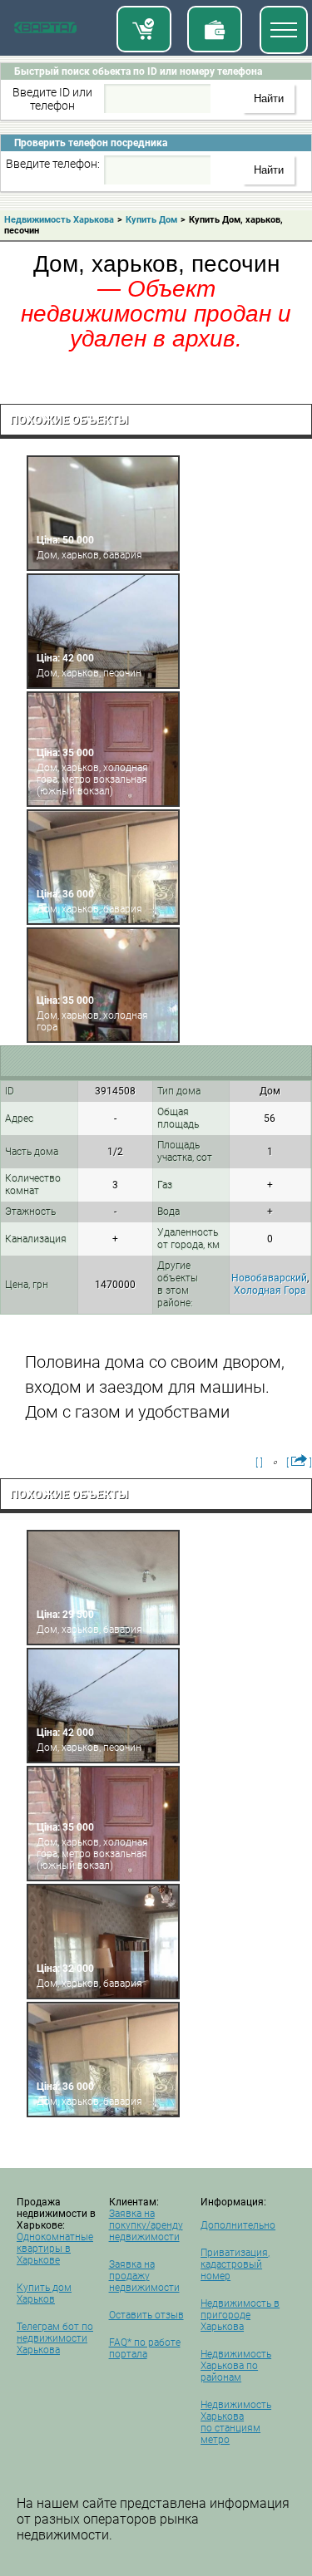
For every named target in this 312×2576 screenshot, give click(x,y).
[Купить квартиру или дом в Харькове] (144, 29)
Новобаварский (269, 1278)
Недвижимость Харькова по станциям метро (236, 2422)
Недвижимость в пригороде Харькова (240, 2315)
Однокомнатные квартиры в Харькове (55, 2249)
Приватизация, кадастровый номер (235, 2264)
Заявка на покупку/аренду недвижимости (146, 2225)
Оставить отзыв (146, 2315)
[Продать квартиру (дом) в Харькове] (215, 29)
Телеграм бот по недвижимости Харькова (55, 2338)
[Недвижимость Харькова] (45, 31)
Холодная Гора (270, 1290)
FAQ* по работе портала (145, 2348)
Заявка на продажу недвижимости (144, 2276)
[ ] (259, 1463)
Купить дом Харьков (44, 2293)
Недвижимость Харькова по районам (236, 2366)
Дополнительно (238, 2225)
